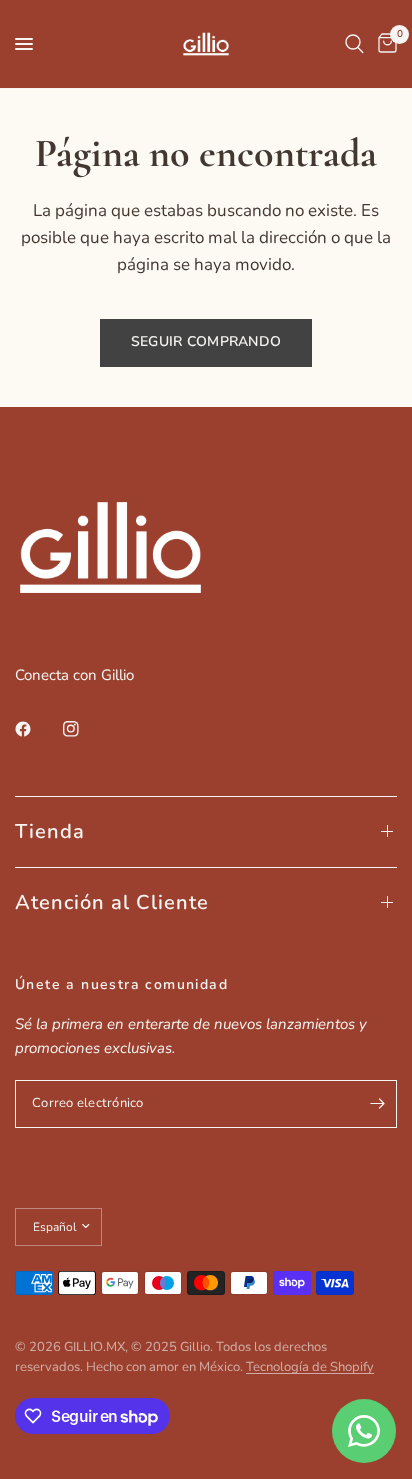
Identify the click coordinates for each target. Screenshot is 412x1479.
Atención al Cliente (112, 902)
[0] (384, 44)
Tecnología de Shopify (310, 1367)
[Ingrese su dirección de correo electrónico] (377, 1104)
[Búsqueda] (354, 44)
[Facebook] (37, 729)
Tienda (50, 831)
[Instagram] (85, 729)
